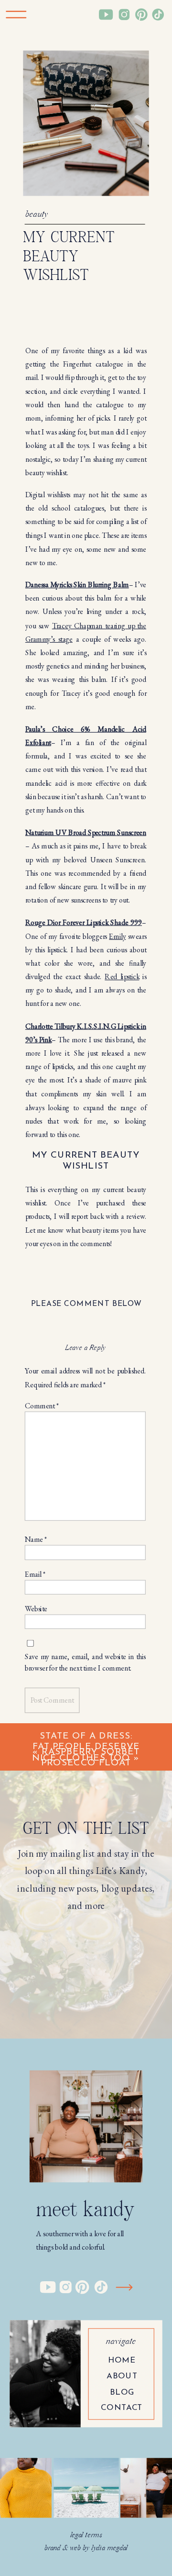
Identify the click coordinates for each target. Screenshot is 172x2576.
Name (36, 1539)
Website (36, 1608)
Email (35, 1574)
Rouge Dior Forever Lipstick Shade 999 (84, 922)
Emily (117, 936)
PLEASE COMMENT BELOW (86, 1304)
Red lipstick (122, 977)
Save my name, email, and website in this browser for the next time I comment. (85, 1662)
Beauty (37, 215)
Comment (42, 1405)
